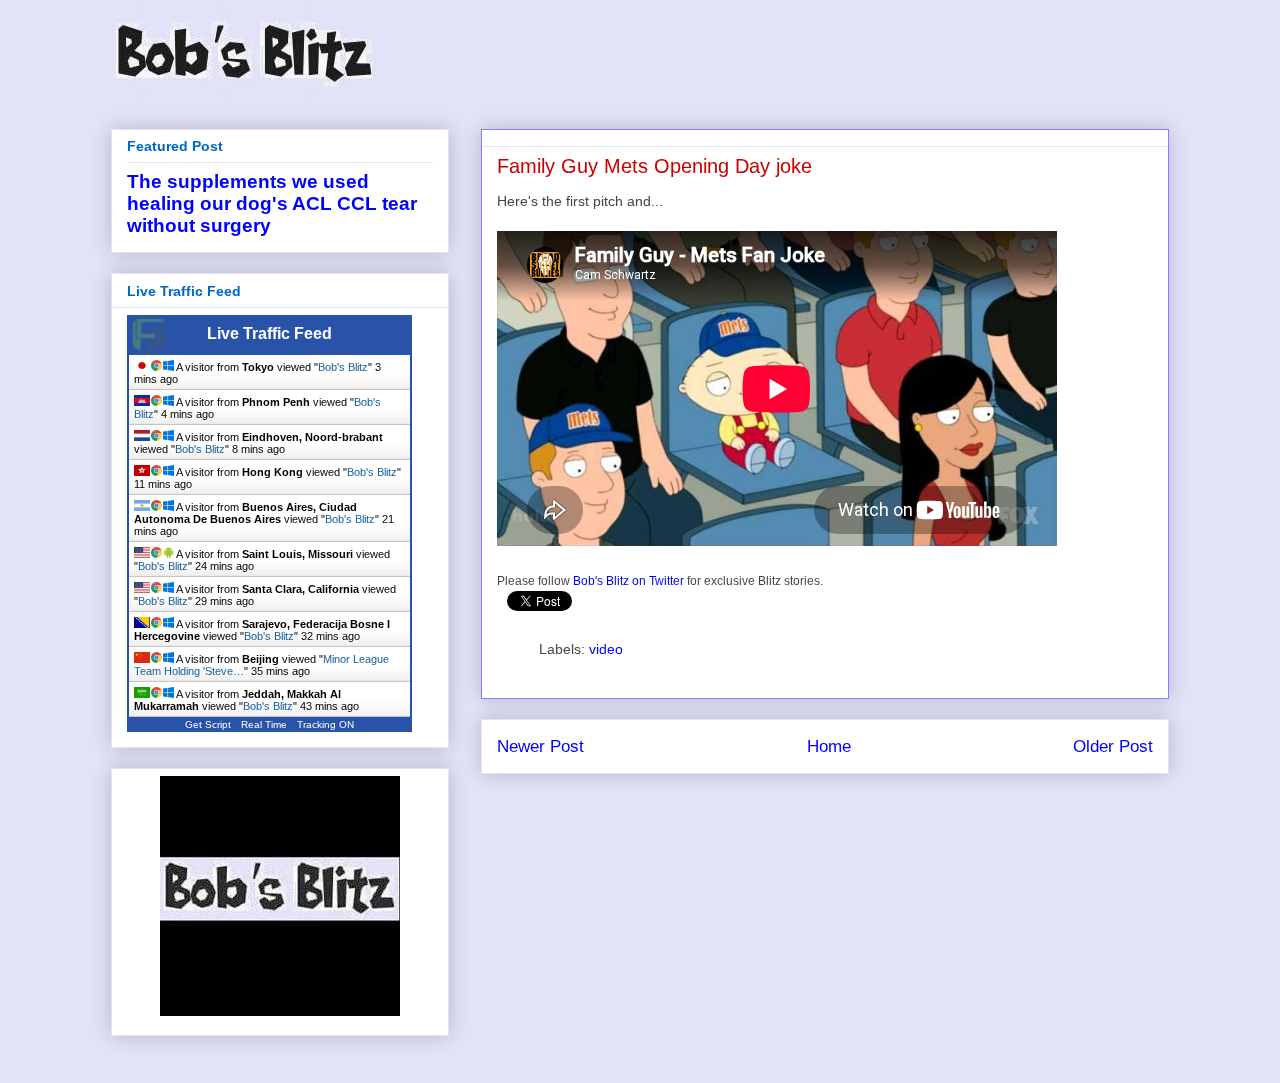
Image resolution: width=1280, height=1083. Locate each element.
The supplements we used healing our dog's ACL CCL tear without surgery (272, 203)
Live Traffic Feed (269, 333)
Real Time (264, 724)
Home (829, 746)
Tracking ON (325, 724)
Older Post (1113, 746)
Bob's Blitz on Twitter (628, 581)
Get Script (208, 724)
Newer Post (540, 746)
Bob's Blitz (343, 367)
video (606, 649)
